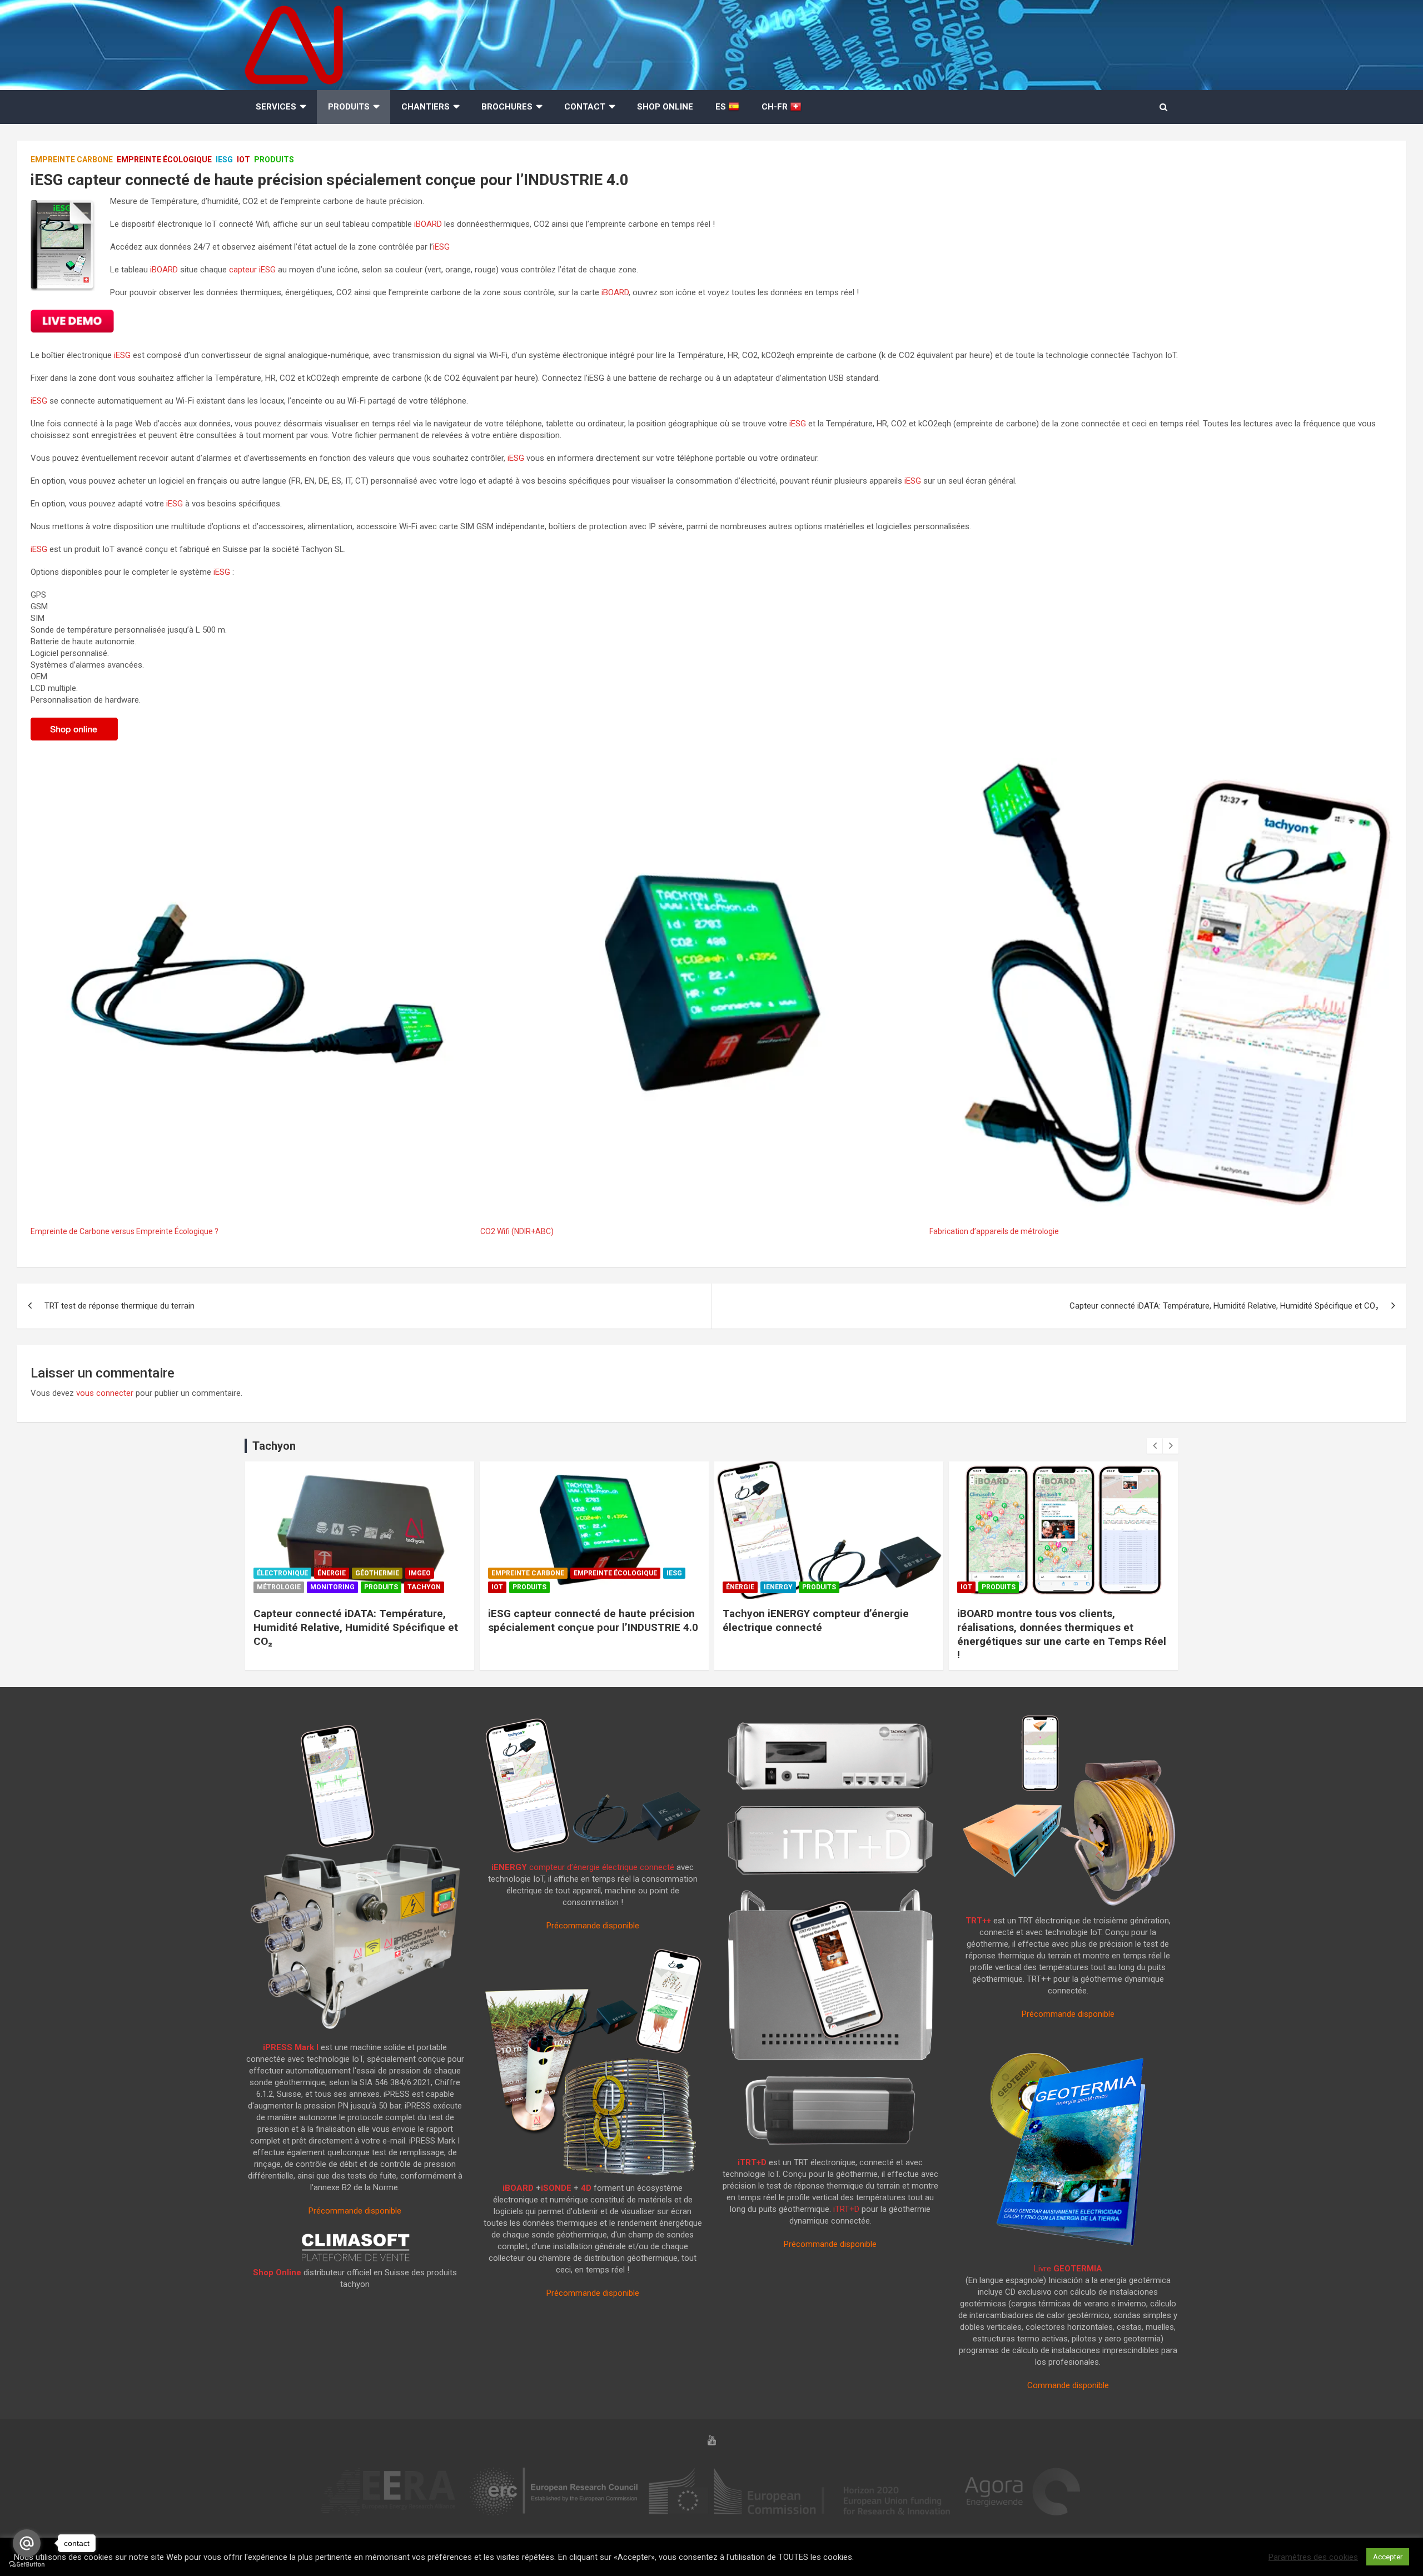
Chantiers (426, 107)
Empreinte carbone (72, 160)
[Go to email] (27, 2543)
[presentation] (1155, 1446)
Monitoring (332, 1587)
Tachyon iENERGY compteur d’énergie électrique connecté (816, 1620)
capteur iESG (252, 270)
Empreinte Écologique (164, 160)
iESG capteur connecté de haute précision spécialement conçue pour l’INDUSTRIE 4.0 (593, 1620)
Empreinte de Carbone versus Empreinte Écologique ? (125, 1231)
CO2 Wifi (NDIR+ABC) (517, 1231)
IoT (243, 160)
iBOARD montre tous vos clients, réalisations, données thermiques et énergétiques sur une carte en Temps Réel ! (1062, 1634)
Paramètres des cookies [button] (1313, 2557)
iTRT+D (752, 2162)
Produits (349, 107)
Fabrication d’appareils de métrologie (994, 1231)
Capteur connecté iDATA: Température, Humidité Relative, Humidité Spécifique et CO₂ (1224, 1306)
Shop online (665, 107)
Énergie (332, 1573)
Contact (585, 107)
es (722, 107)
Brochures (507, 107)
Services (276, 107)
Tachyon (424, 1587)
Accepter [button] (1388, 2557)
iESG (224, 160)
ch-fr (776, 107)
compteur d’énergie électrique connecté (583, 1867)
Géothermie (377, 1573)
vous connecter (105, 1393)
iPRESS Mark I (291, 2047)
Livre (1068, 2269)
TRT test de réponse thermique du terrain (120, 1306)
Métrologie (279, 1587)
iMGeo (420, 1573)
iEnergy (778, 1587)
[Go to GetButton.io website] (27, 2565)
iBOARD (428, 224)
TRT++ (978, 1921)
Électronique (282, 1573)
